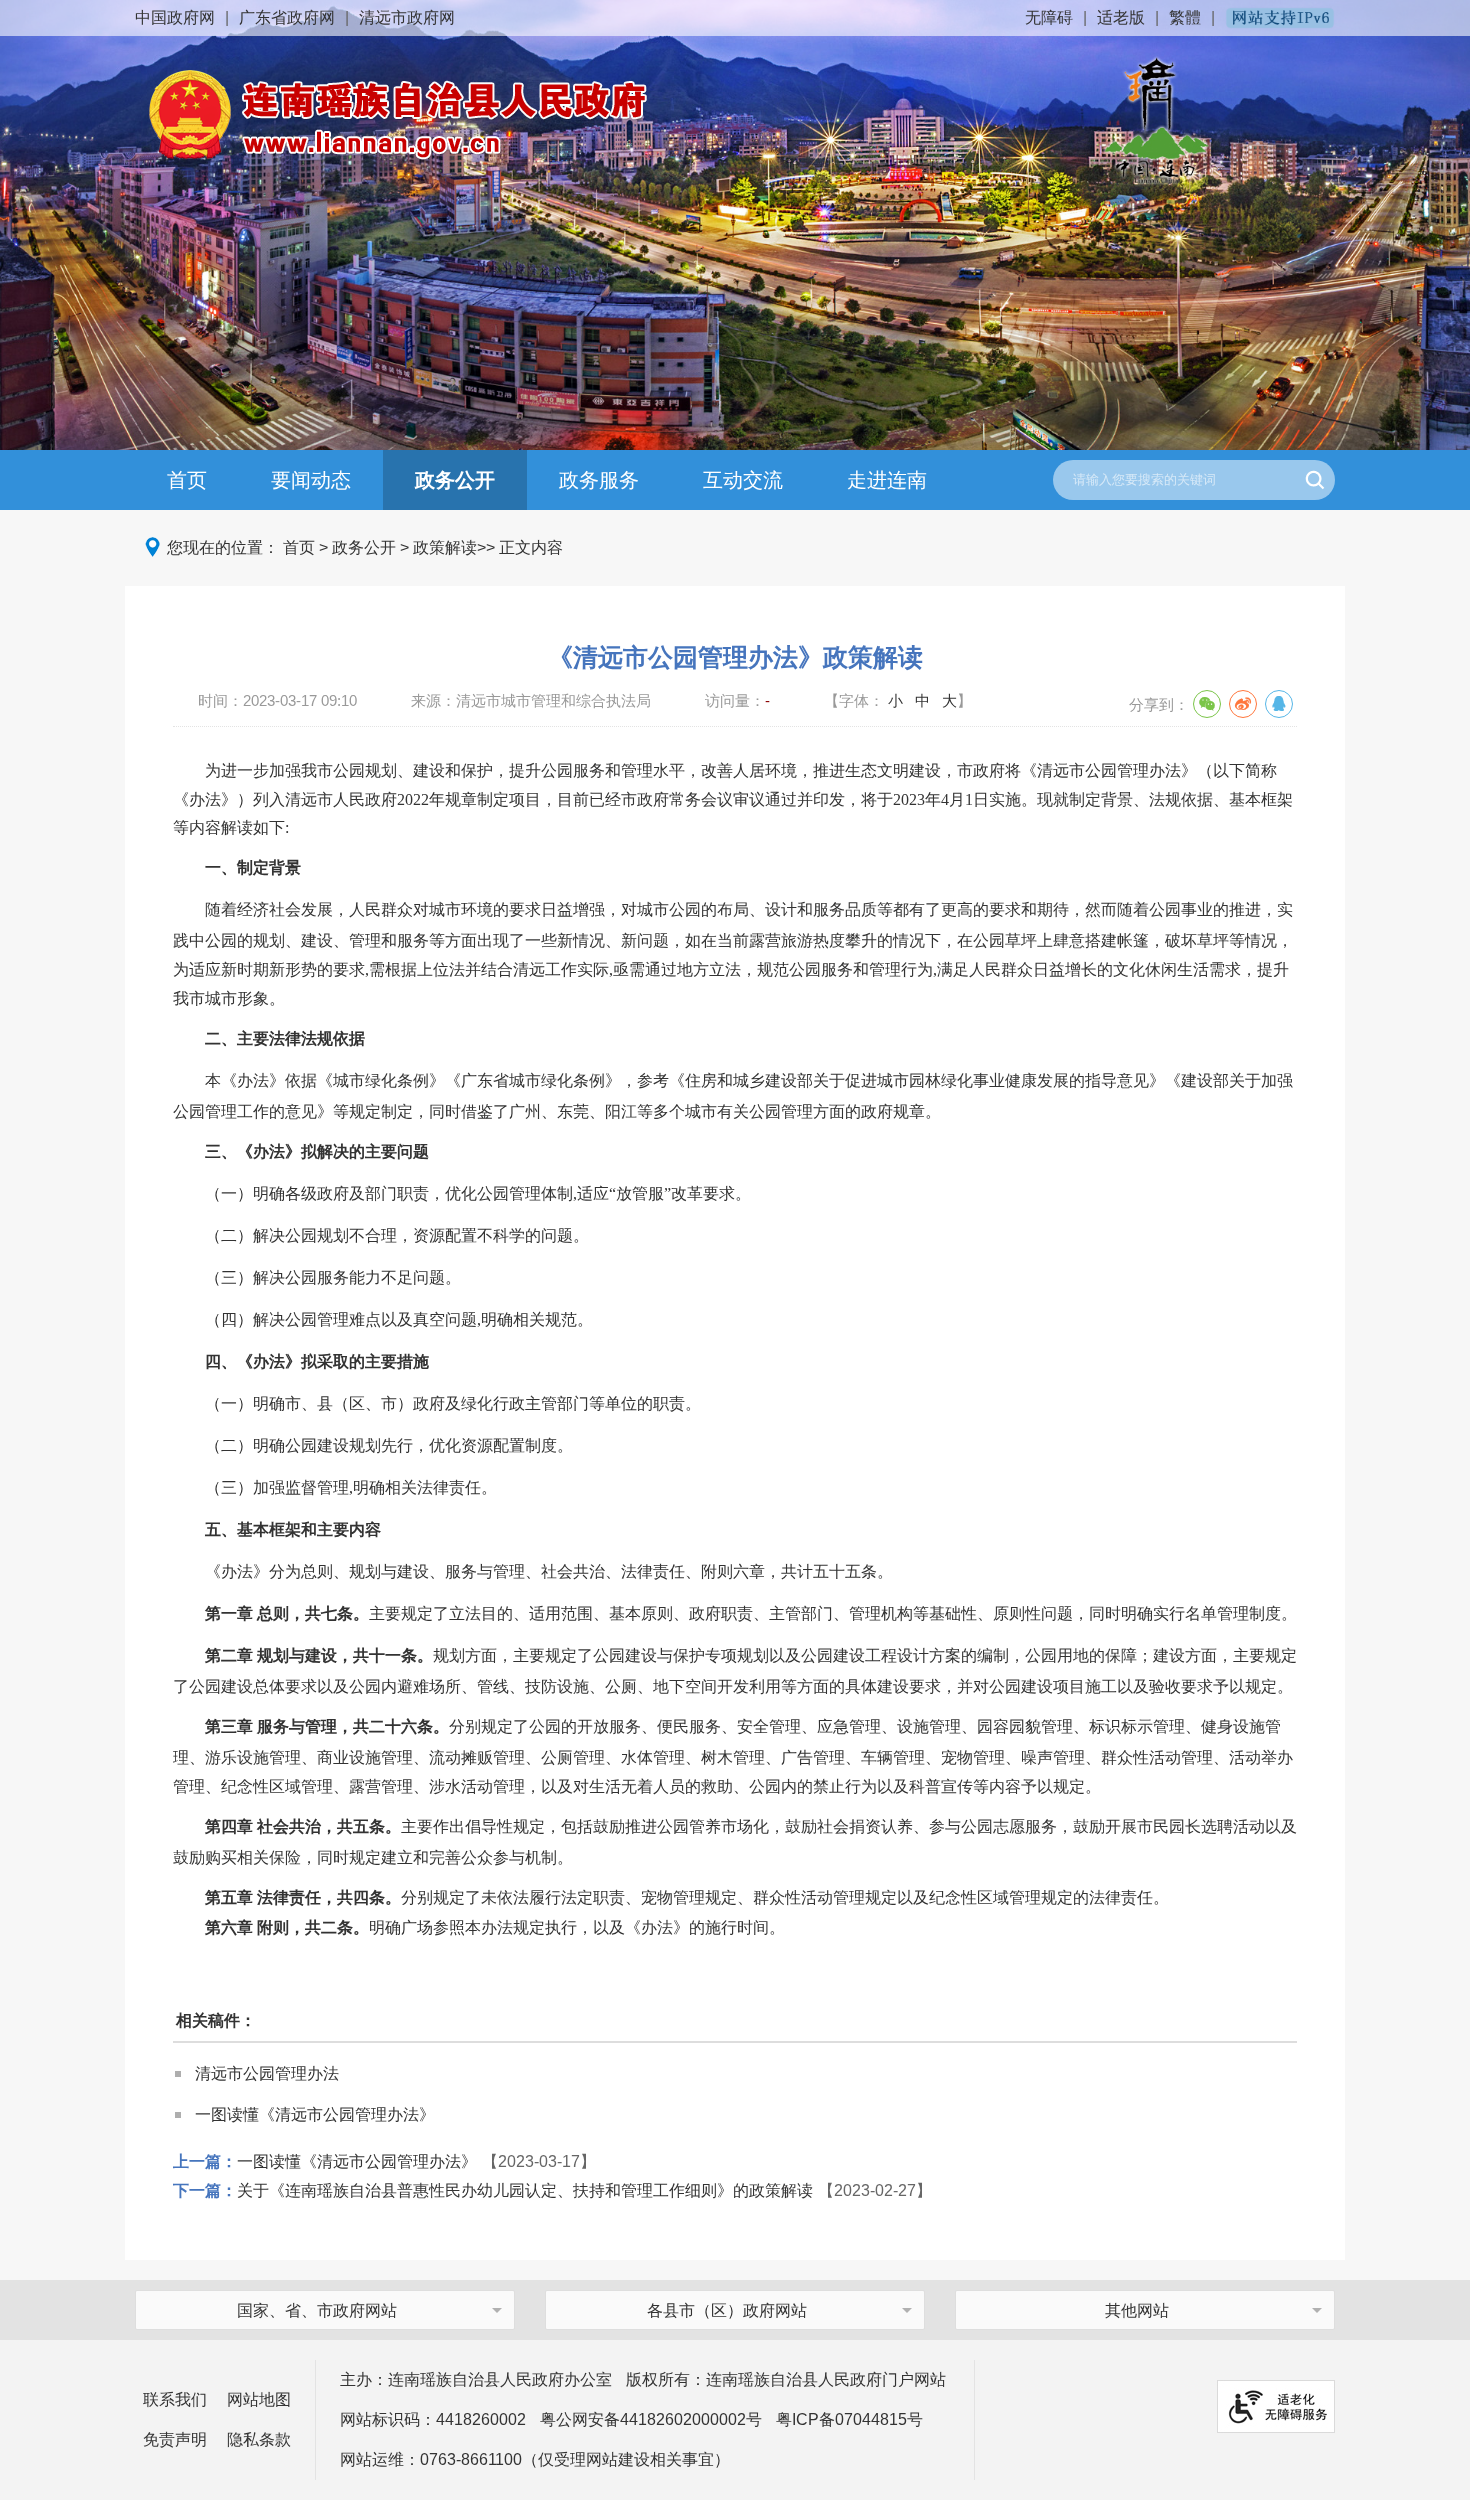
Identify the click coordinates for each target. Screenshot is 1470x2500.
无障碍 (1049, 17)
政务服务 (599, 480)
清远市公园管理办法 (267, 2073)
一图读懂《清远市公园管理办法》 (315, 2114)
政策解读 (445, 547)
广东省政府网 (287, 17)
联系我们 (175, 2399)
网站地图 (259, 2399)
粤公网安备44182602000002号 (651, 2419)
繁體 (1185, 17)
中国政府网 (175, 17)
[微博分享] (1243, 704)
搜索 (1315, 480)
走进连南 (887, 480)
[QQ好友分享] (1279, 704)
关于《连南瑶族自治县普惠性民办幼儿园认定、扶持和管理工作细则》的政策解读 (525, 2190)
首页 (187, 480)
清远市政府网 (407, 17)
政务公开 (455, 480)
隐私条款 (259, 2439)
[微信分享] (1207, 704)
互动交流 (743, 480)
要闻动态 (311, 480)
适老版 (1121, 17)
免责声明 (175, 2439)
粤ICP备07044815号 (849, 2419)
